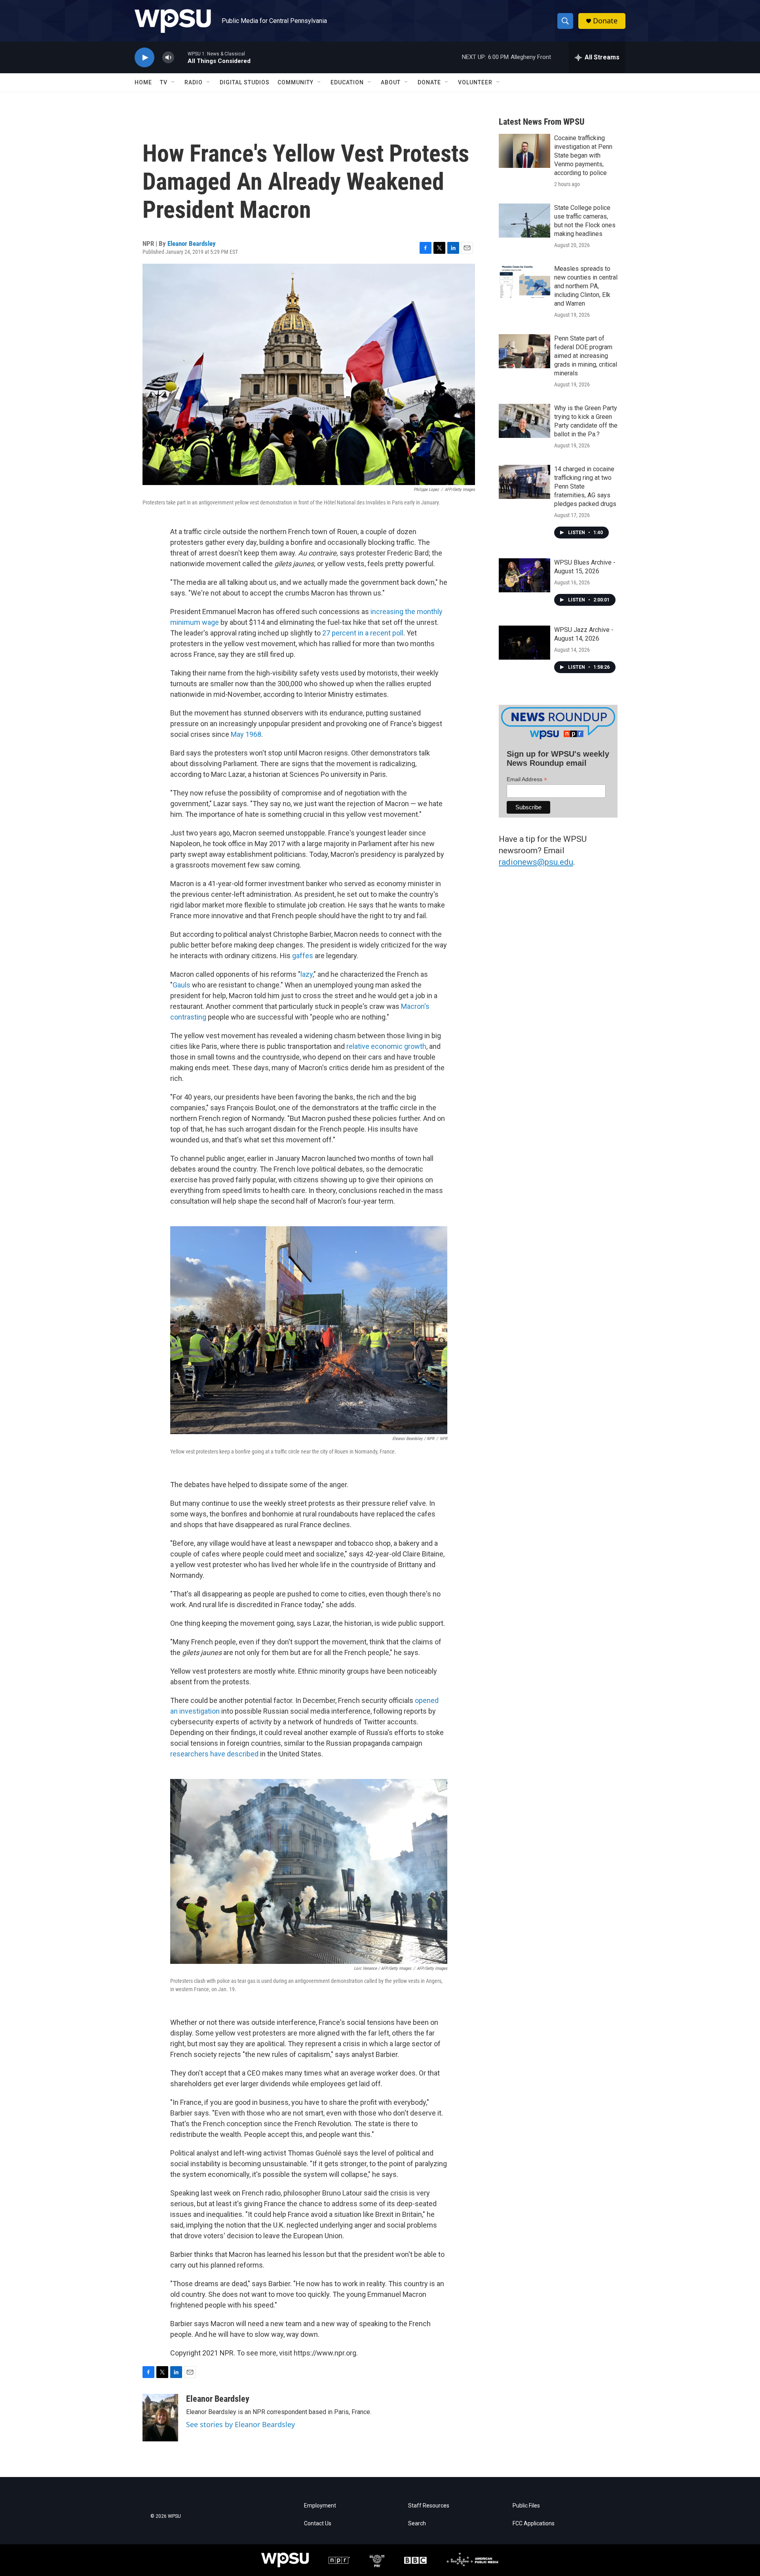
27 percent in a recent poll (363, 633)
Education (347, 82)
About (391, 82)
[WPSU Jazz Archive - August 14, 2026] (524, 643)
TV (164, 82)
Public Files (526, 2506)
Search (417, 2524)
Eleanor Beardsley (192, 244)
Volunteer (475, 82)
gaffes (303, 956)
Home (143, 82)
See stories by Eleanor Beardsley (240, 2424)
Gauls (181, 985)
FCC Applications (534, 2524)
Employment (320, 2506)
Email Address (527, 779)
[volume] (168, 58)
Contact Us (318, 2524)
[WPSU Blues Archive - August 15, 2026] (524, 575)
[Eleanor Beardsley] (160, 2418)
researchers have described (214, 1754)
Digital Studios (245, 82)
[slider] (181, 57)
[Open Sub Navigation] (173, 82)
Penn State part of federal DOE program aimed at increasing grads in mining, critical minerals (586, 356)
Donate (605, 21)
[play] (144, 58)
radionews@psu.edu (536, 862)
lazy (307, 974)
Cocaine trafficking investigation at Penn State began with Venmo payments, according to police (583, 155)
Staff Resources (429, 2506)
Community (295, 82)
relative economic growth (386, 1046)
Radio (194, 82)
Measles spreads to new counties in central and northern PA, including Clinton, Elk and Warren (586, 286)
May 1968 (246, 734)
